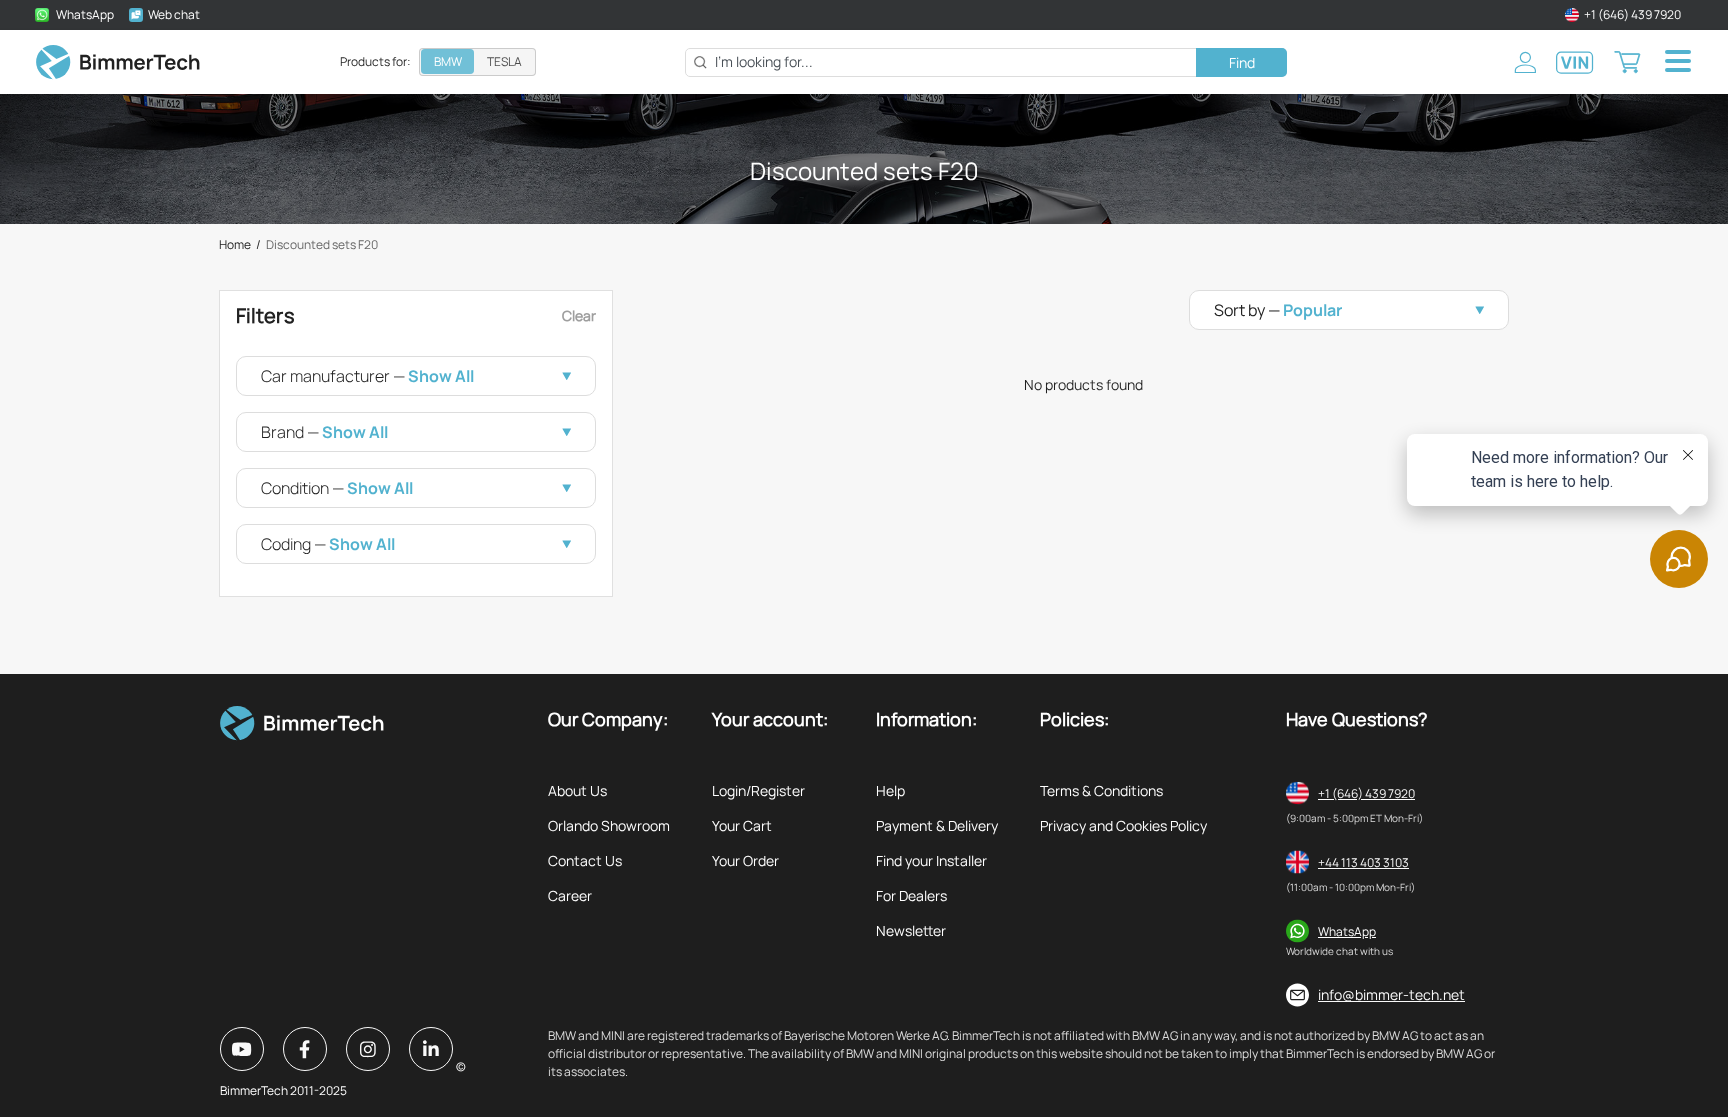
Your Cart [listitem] (742, 825)
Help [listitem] (890, 790)
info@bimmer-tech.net (1391, 994)
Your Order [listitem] (745, 860)
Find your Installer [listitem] (931, 860)
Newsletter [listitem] (911, 930)
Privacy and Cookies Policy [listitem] (1123, 825)
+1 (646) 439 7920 (1366, 793)
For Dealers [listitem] (911, 895)
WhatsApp (1347, 931)
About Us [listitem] (577, 790)
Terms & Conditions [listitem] (1101, 790)
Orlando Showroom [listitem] (609, 825)
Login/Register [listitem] (758, 790)
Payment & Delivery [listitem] (937, 825)
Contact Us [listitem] (585, 860)
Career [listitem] (570, 895)
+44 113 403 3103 (1363, 862)
